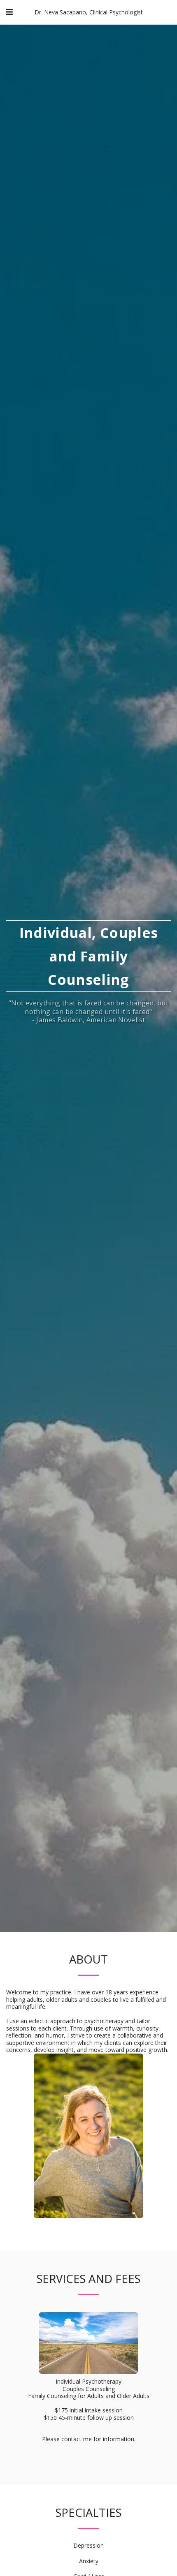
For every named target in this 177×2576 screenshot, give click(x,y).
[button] (9, 12)
